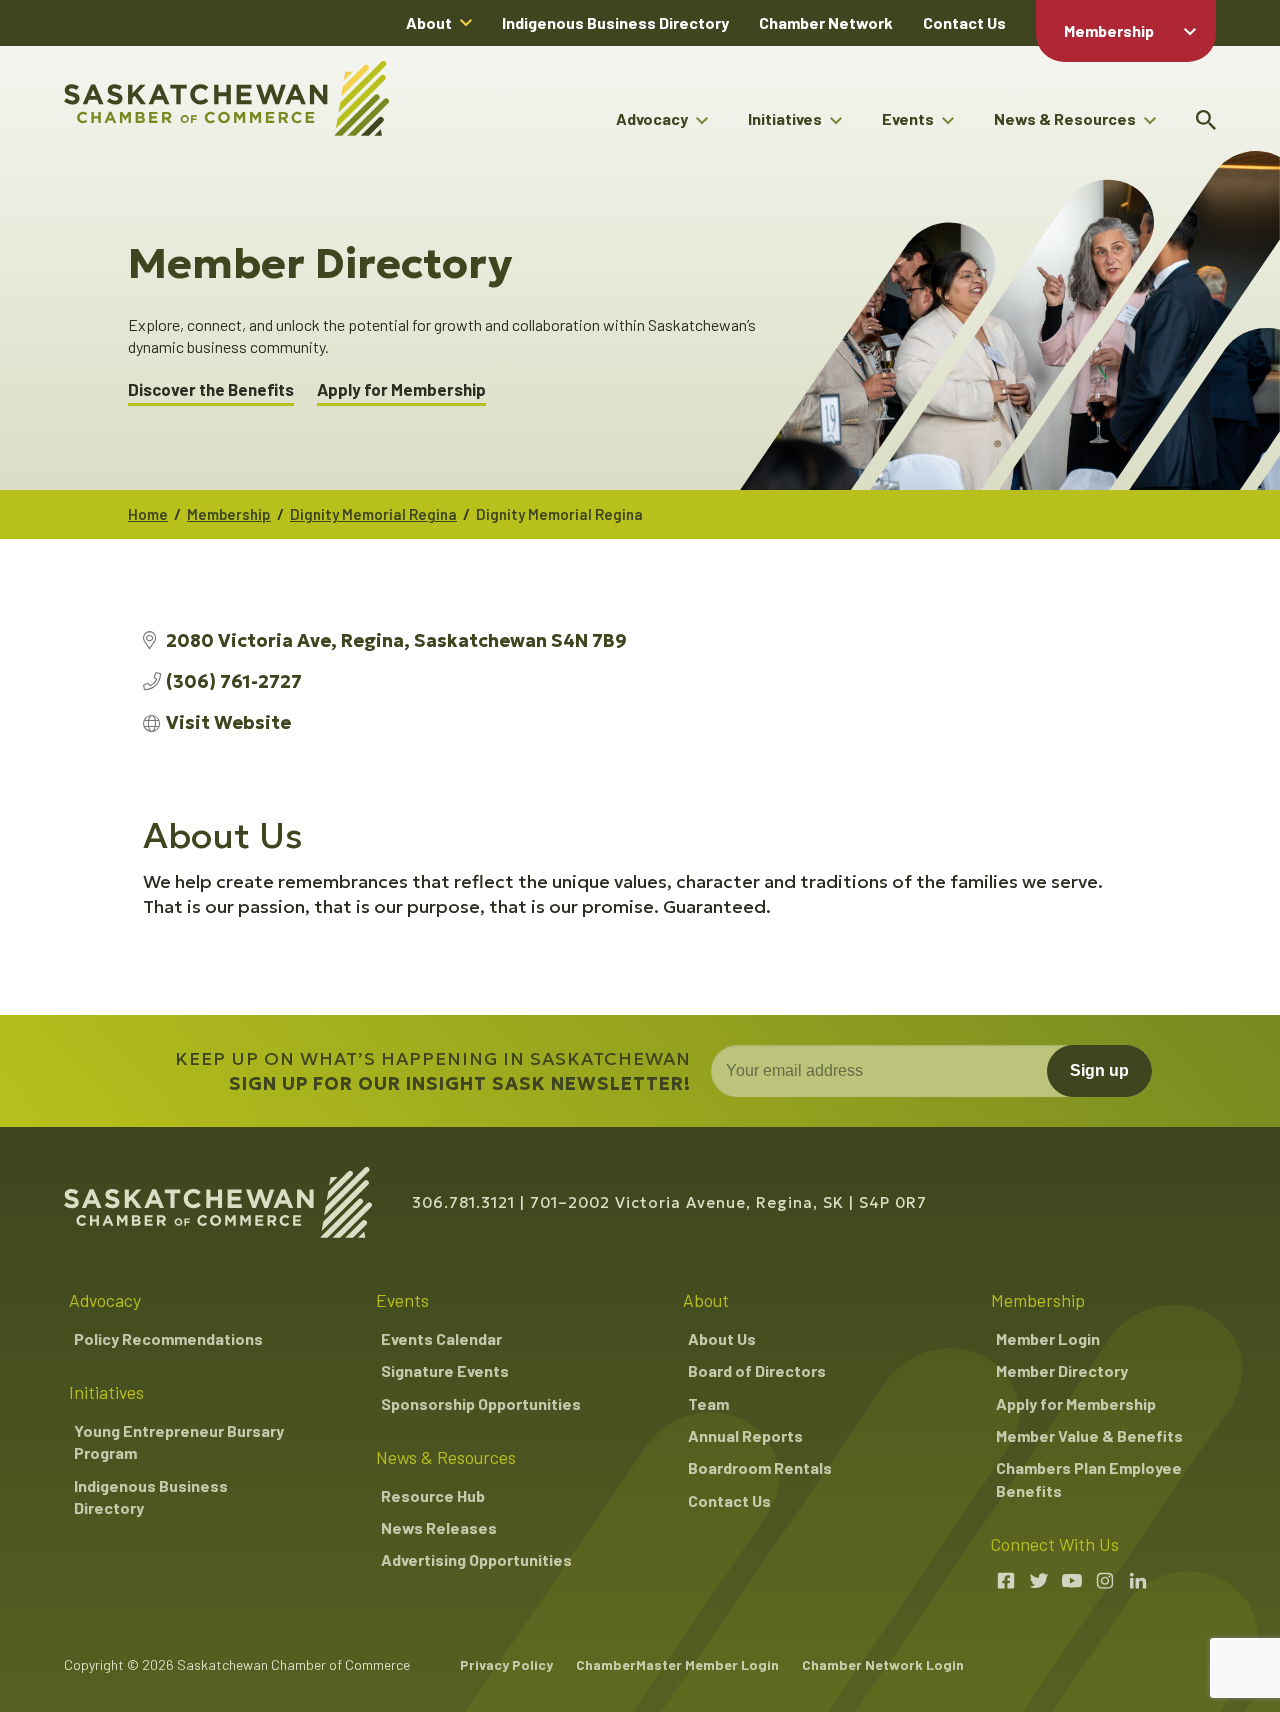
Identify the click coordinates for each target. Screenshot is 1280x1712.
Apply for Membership (401, 389)
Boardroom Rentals (760, 1467)
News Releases (439, 1527)
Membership (1109, 30)
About (429, 22)
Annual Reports (745, 1435)
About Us (722, 1338)
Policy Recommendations (168, 1338)
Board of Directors (757, 1370)
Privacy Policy (506, 1664)
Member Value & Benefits (1089, 1435)
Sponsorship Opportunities (481, 1403)
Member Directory (1062, 1370)
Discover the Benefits (211, 389)
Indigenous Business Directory (615, 22)
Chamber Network (826, 22)
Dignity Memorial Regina (373, 514)
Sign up (1099, 1070)
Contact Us (964, 22)
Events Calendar (441, 1338)
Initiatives (785, 118)
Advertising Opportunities (476, 1559)
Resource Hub (433, 1495)
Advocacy (652, 118)
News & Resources (1065, 118)
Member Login (1048, 1338)
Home (148, 514)
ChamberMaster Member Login (677, 1664)
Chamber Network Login (883, 1664)
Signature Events (445, 1370)
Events (908, 118)
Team (708, 1403)
